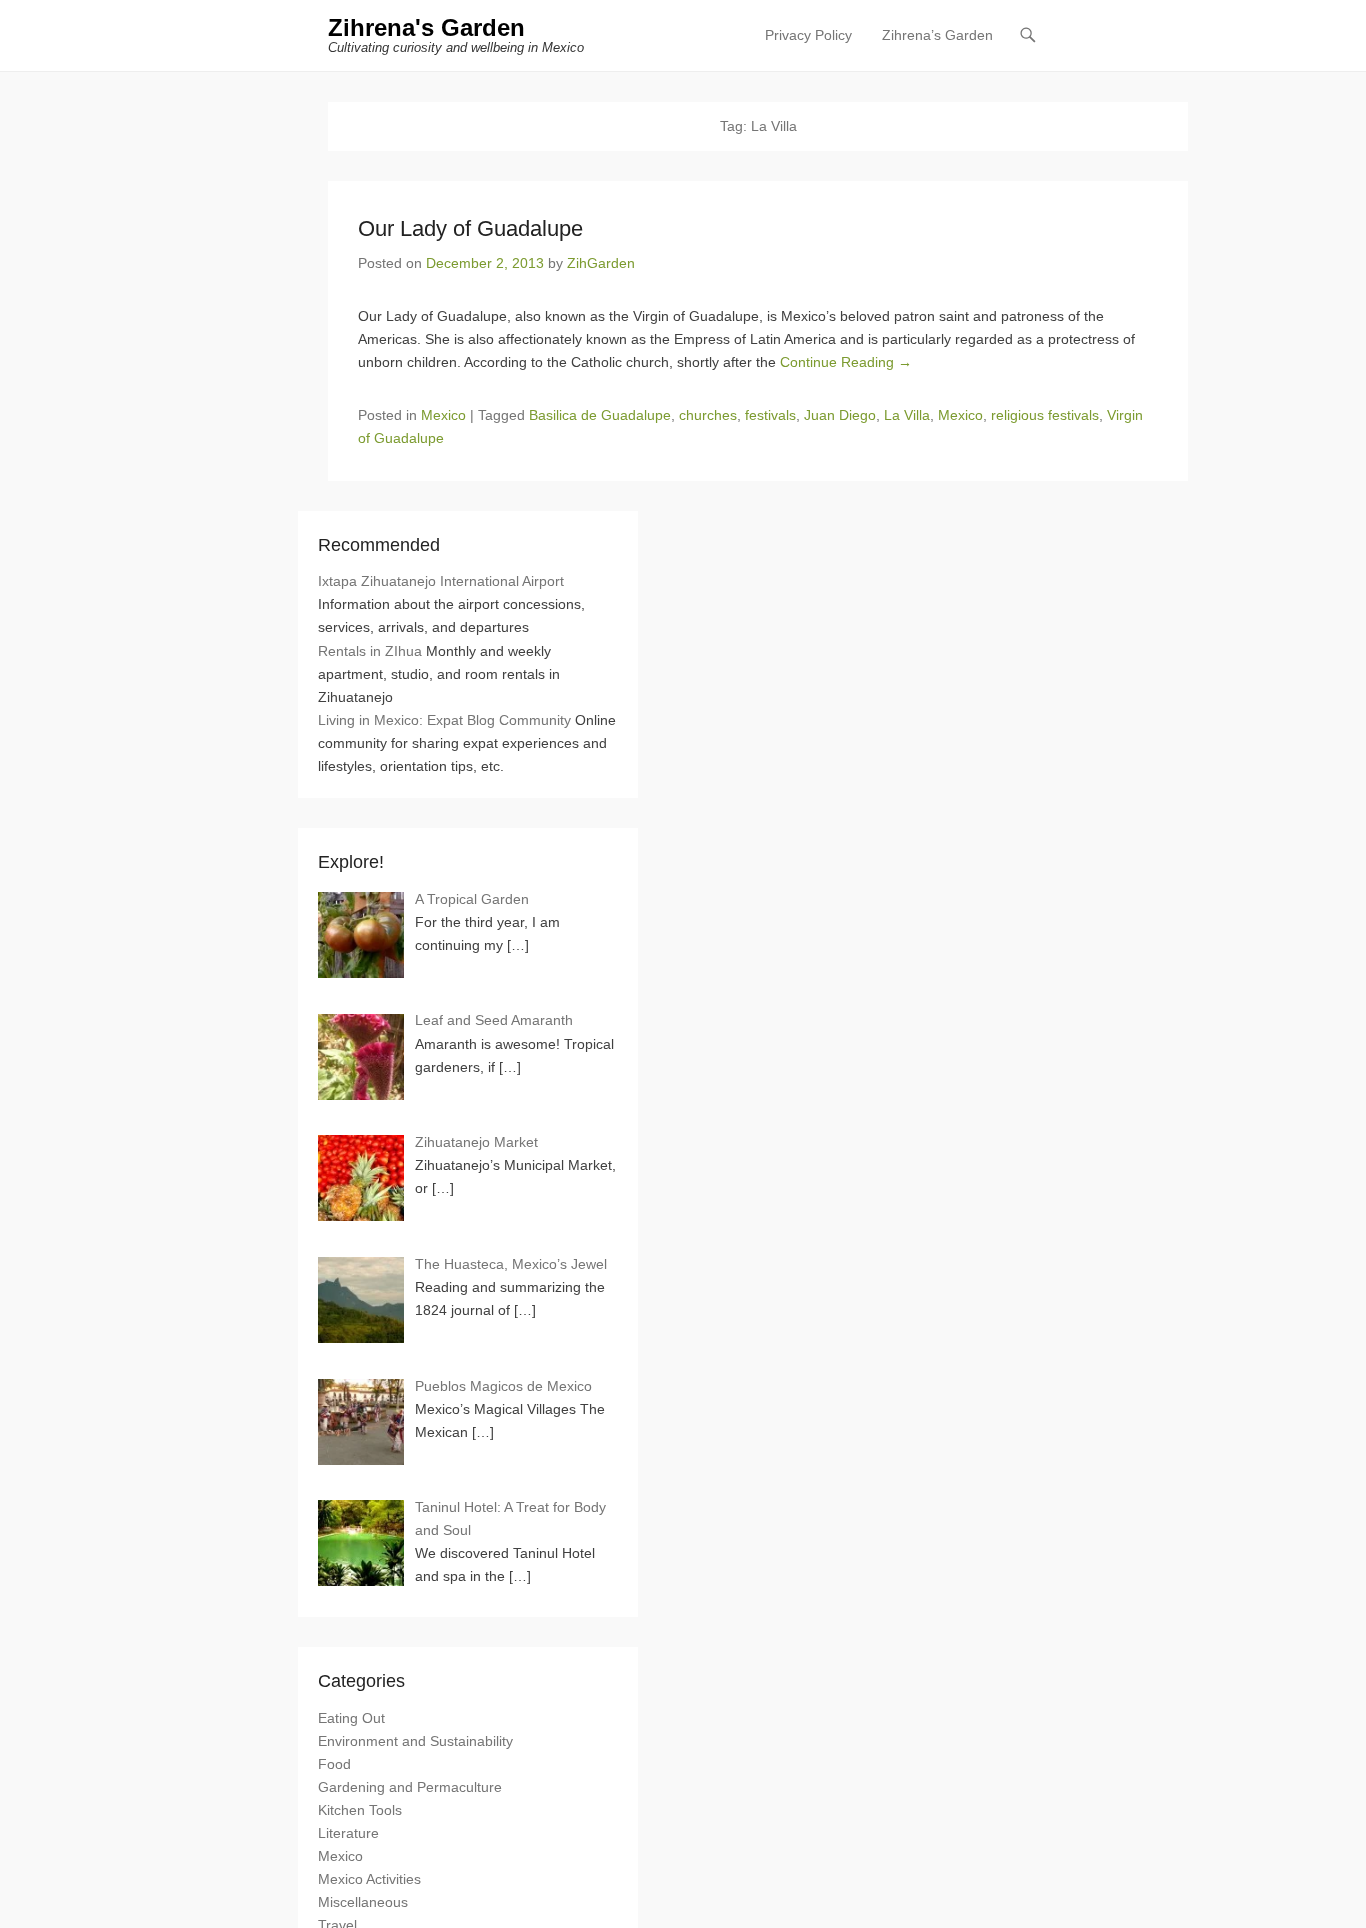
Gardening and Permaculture (410, 1787)
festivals (770, 415)
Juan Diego (840, 415)
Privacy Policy (808, 35)
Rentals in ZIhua (370, 651)
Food (334, 1764)
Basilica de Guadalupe (600, 415)
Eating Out (351, 1718)
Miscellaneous (363, 1902)
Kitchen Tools (360, 1810)
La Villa (907, 415)
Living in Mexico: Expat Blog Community (444, 720)
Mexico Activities (369, 1879)
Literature (348, 1833)
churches (708, 415)
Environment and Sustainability (415, 1741)
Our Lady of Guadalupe (470, 228)
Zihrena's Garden (426, 27)
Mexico (443, 415)
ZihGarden (601, 263)
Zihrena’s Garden (937, 35)
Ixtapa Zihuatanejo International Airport (441, 581)
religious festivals (1045, 415)
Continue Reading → (846, 362)
